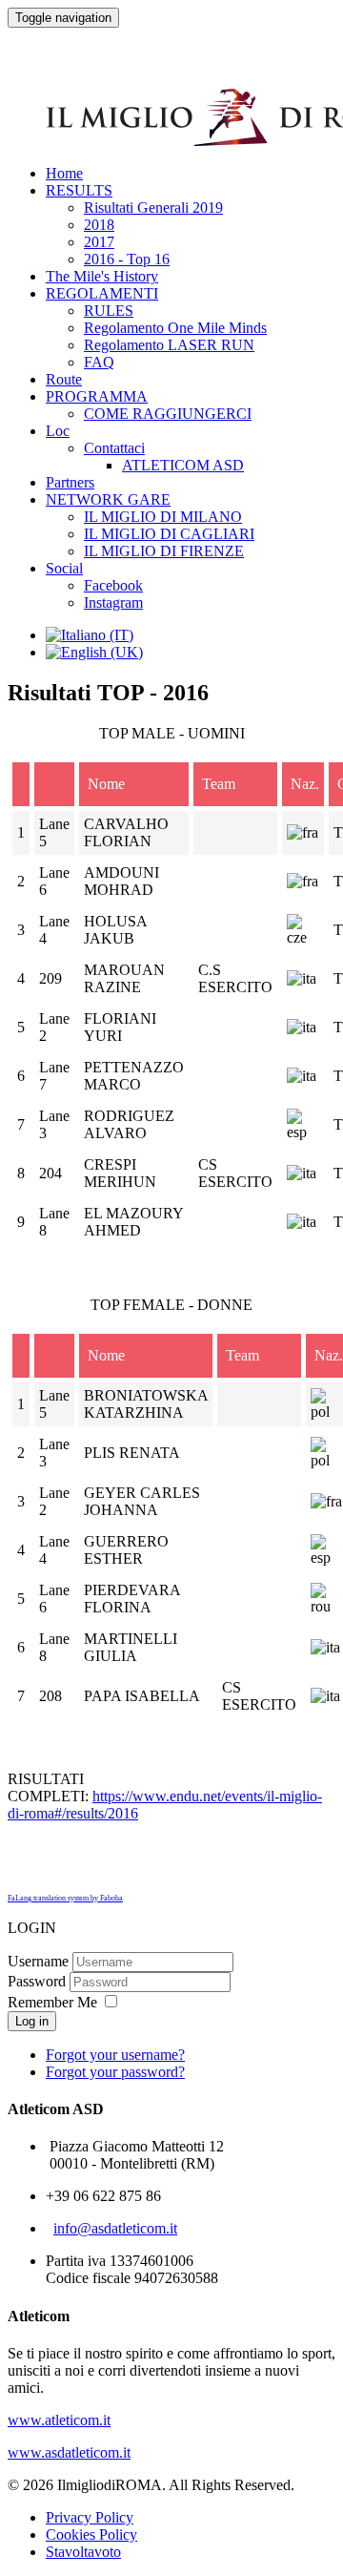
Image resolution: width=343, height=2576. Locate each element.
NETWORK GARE (108, 499)
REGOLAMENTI (102, 293)
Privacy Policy (90, 2517)
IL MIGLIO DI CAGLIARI (169, 534)
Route (64, 379)
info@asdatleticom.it (115, 2228)
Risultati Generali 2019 (153, 208)
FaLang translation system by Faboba (65, 1898)
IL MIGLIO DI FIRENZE (164, 551)
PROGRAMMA (97, 396)
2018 (99, 225)
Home (64, 173)
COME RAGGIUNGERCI (168, 414)
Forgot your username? (115, 2055)
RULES (109, 311)
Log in (32, 2021)
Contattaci (114, 448)
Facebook (113, 585)
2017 (99, 242)
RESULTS (79, 190)
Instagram (113, 602)
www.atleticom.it (59, 2420)
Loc (58, 431)
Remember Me (52, 2002)
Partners (70, 482)
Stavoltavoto (83, 2552)
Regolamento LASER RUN (169, 345)
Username (38, 1961)
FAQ (99, 362)
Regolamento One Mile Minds (175, 328)
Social (64, 568)
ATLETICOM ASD (183, 465)
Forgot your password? (115, 2072)
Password (37, 1981)
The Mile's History (102, 276)
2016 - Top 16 (127, 259)
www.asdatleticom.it (69, 2452)
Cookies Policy (91, 2534)
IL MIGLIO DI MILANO (163, 517)
